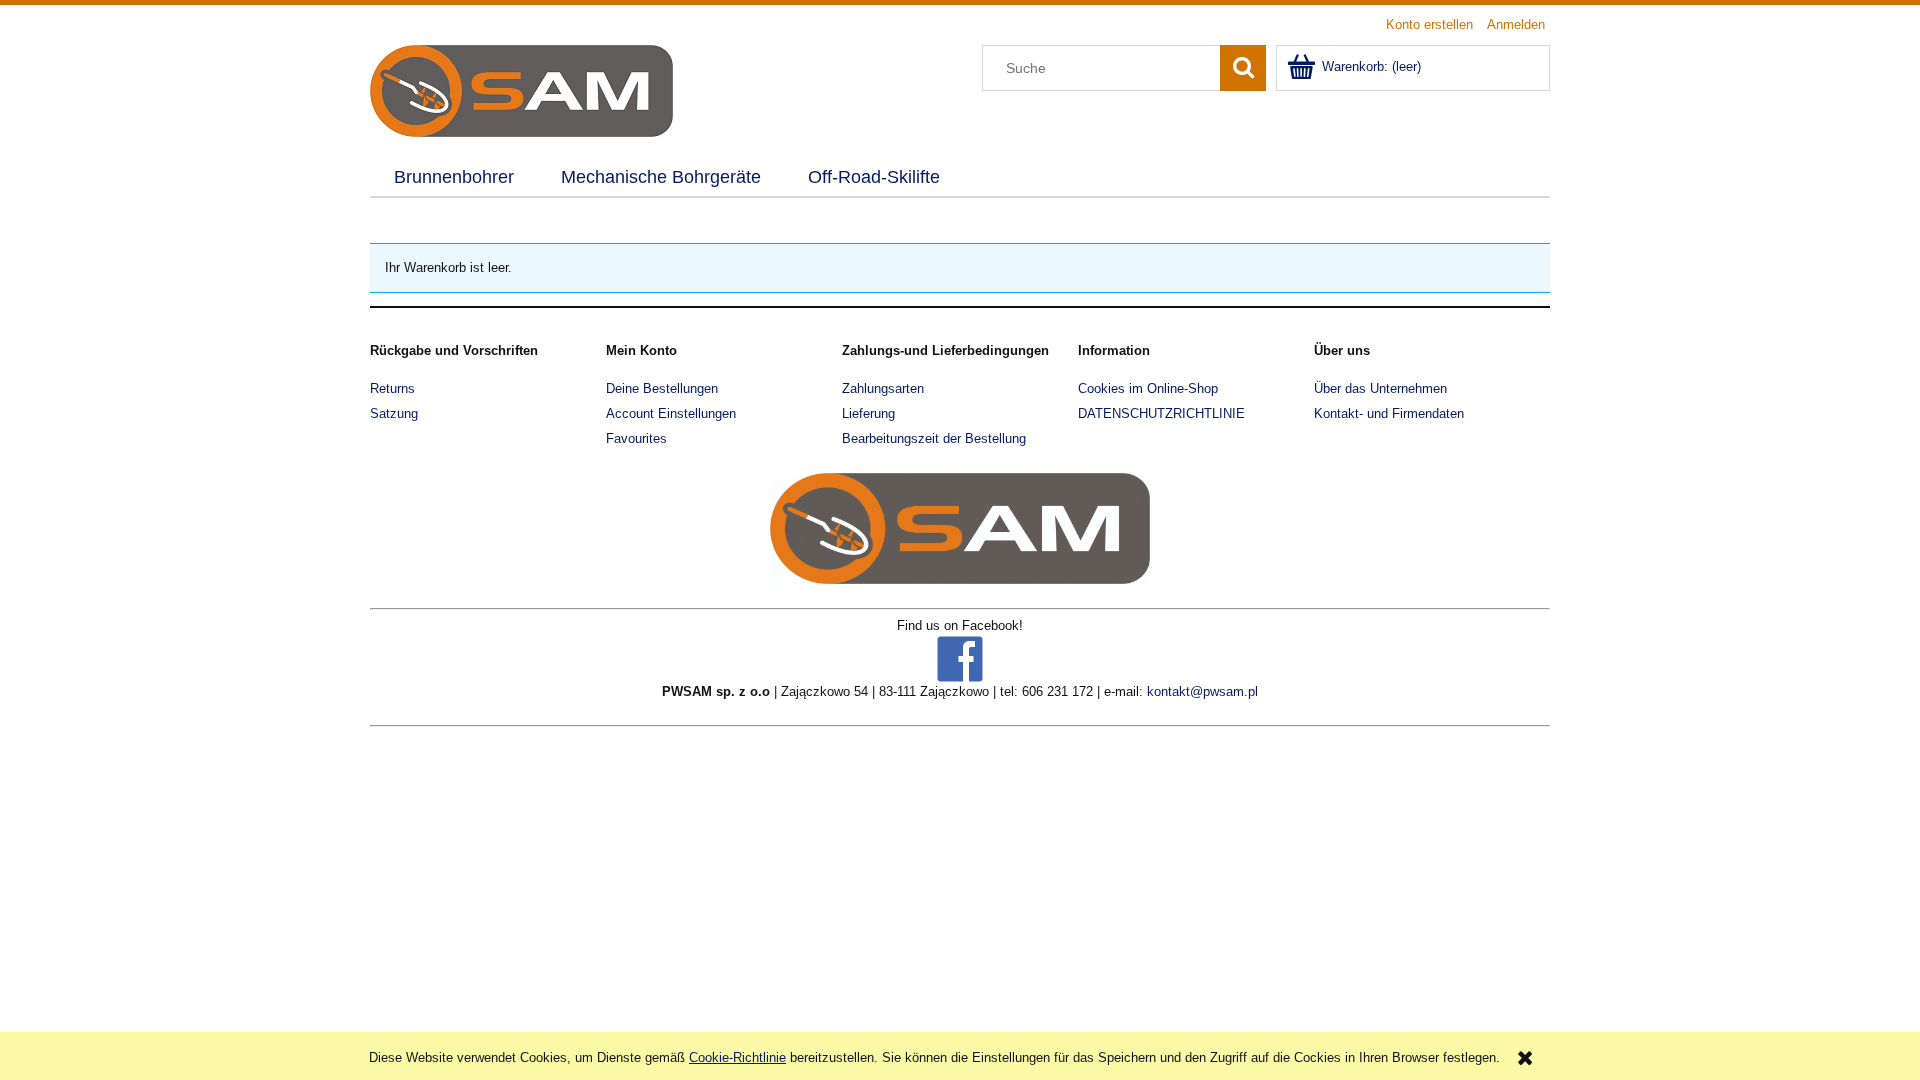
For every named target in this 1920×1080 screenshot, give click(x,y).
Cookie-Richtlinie (737, 1057)
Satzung (394, 413)
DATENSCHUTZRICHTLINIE (1161, 413)
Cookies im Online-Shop (1148, 388)
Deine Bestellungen (662, 388)
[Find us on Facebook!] (960, 657)
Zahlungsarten (883, 388)
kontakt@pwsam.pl (1202, 691)
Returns (392, 388)
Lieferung (868, 413)
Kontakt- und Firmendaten (1389, 413)
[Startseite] (521, 89)
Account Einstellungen (671, 413)
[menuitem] (453, 178)
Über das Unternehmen (1380, 388)
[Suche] (1243, 68)
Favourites (636, 438)
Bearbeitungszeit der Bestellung (934, 438)
